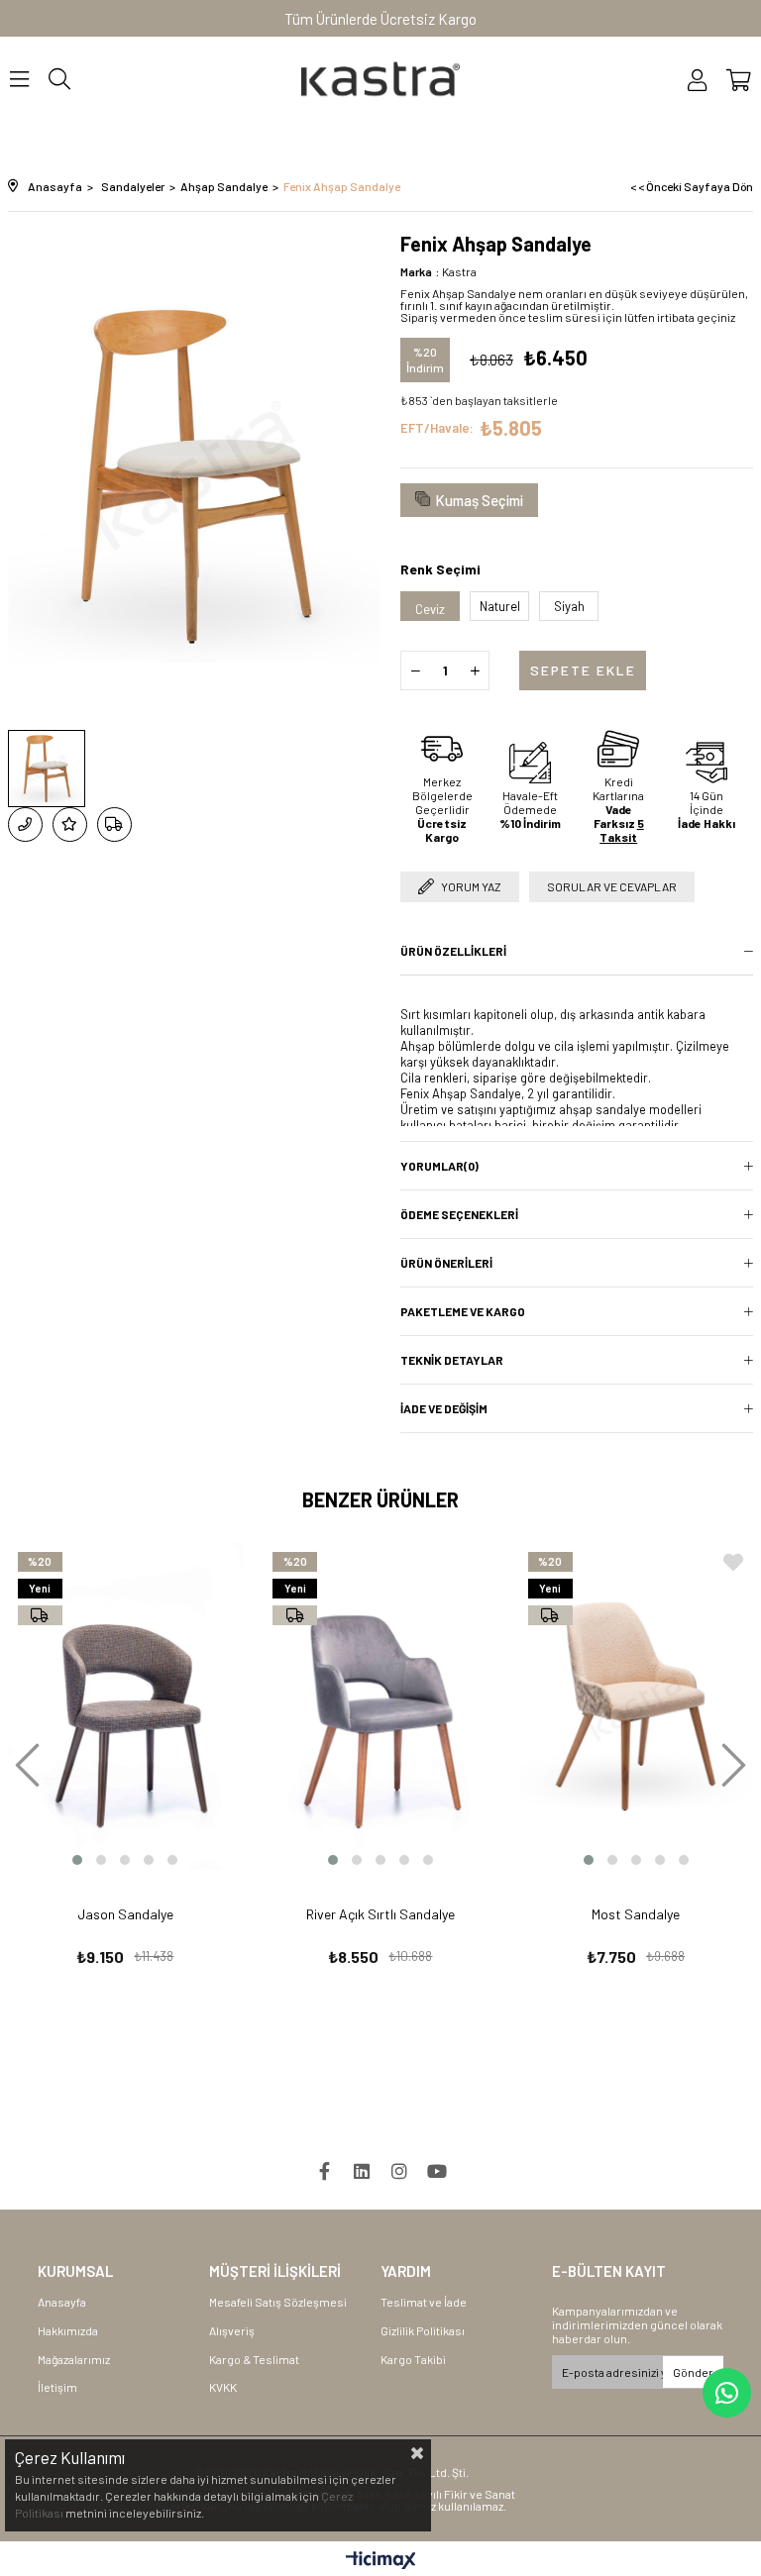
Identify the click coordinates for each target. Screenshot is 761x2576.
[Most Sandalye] (636, 1706)
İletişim (57, 2387)
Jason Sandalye (125, 1914)
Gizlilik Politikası (423, 2330)
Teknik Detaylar (452, 1360)
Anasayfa (62, 2302)
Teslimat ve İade (424, 2302)
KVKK (223, 2387)
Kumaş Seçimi (479, 500)
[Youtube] (437, 2171)
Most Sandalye (636, 1914)
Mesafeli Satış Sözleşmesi (278, 2302)
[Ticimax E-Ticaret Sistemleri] (381, 2561)
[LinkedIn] (362, 2171)
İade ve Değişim (444, 1408)
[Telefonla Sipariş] (25, 824)
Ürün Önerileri (446, 1263)
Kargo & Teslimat (254, 2359)
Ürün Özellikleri (453, 951)
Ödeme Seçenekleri (459, 1214)
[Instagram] (399, 2171)
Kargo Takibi (413, 2359)
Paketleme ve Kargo (463, 1311)
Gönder (693, 2372)
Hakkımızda (68, 2330)
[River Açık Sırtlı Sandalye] (380, 1706)
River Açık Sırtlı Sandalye (380, 1914)
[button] (77, 1860)
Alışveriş (232, 2330)
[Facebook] (324, 2171)
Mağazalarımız (74, 2359)
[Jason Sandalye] (126, 1706)
